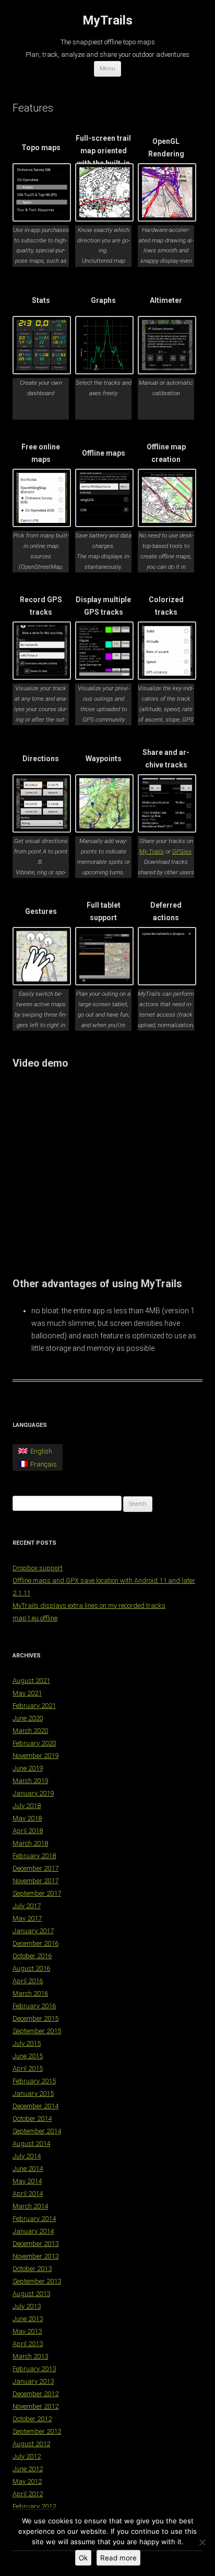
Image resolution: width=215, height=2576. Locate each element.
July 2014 (27, 2156)
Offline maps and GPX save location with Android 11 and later (104, 1580)
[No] (202, 2542)
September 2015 (37, 2031)
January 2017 (33, 1931)
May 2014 (27, 2181)
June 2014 (28, 2169)
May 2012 (27, 2481)
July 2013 (27, 2306)
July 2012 (27, 2456)
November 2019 (35, 1756)
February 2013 (34, 2369)
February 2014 (34, 2219)
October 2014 (32, 2119)
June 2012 (28, 2469)
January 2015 (33, 2093)
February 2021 (34, 1706)
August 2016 (31, 1968)
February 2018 (34, 1856)
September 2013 (37, 2281)
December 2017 (35, 1868)
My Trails (152, 851)
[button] (44, 206)
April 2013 (28, 2344)
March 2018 (30, 1843)
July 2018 (27, 1806)
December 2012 (35, 2394)
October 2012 (32, 2419)
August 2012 (31, 2444)
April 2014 (28, 2194)
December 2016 (35, 1943)
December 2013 (35, 2244)
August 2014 (31, 2144)
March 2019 (30, 1781)
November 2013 (35, 2256)
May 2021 (27, 1693)
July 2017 (27, 1906)
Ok (83, 2558)
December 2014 (35, 2106)
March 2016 (30, 1993)
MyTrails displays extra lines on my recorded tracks (89, 1606)
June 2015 (28, 2056)
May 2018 (27, 1818)
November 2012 (35, 2406)
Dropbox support (38, 1568)
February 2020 (34, 1743)
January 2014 (33, 2231)
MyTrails (107, 20)
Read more (118, 2558)
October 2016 (32, 1956)
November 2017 (35, 1881)
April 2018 (28, 1831)
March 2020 (30, 1731)
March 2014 (30, 2206)
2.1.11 (21, 1593)
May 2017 (27, 1918)
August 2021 (31, 1681)
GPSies (182, 851)
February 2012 (34, 2506)
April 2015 (28, 2068)
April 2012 (28, 2494)
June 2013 (28, 2319)
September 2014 (37, 2131)
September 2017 (37, 1893)
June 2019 (28, 1768)
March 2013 (30, 2356)
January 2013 (33, 2381)
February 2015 (34, 2081)
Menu (107, 69)
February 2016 (34, 2006)
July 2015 (27, 2043)
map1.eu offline (35, 1618)
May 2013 (27, 2331)
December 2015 (35, 2018)
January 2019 (33, 1793)
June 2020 (28, 1718)
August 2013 (31, 2294)
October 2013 (32, 2269)
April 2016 (28, 1981)
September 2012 (37, 2431)
